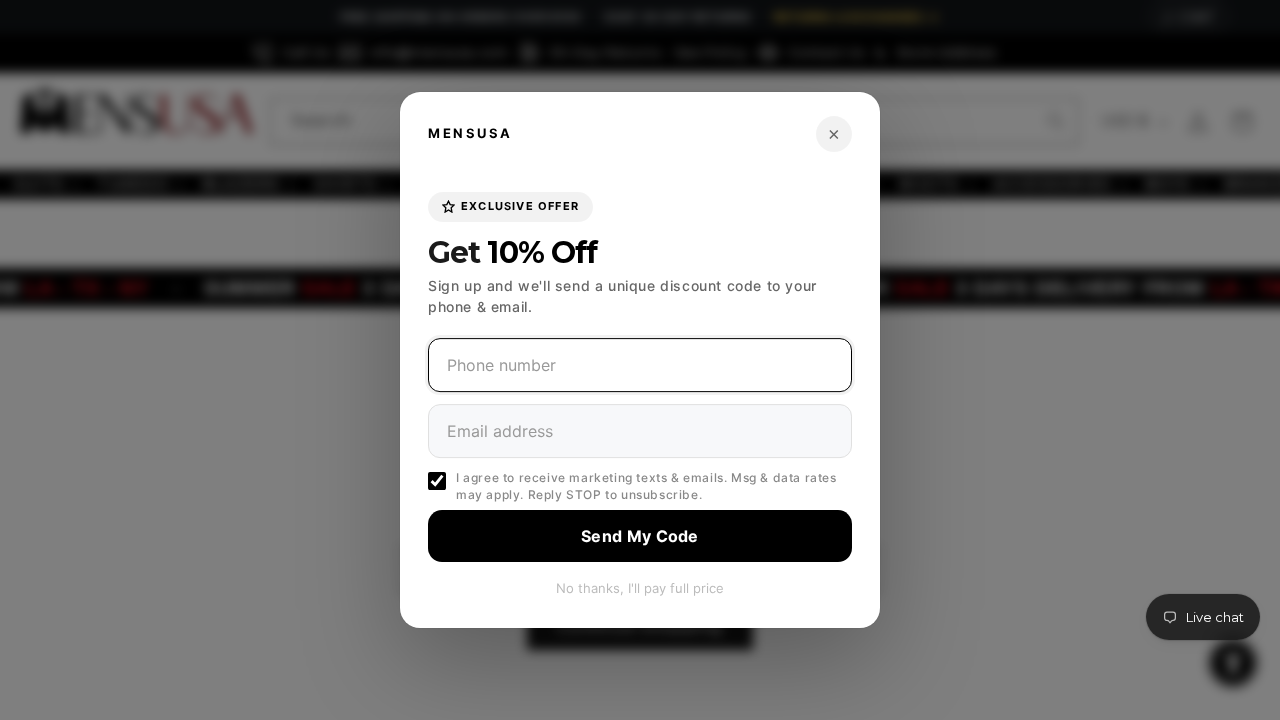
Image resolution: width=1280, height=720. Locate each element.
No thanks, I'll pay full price (640, 588)
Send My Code (640, 536)
